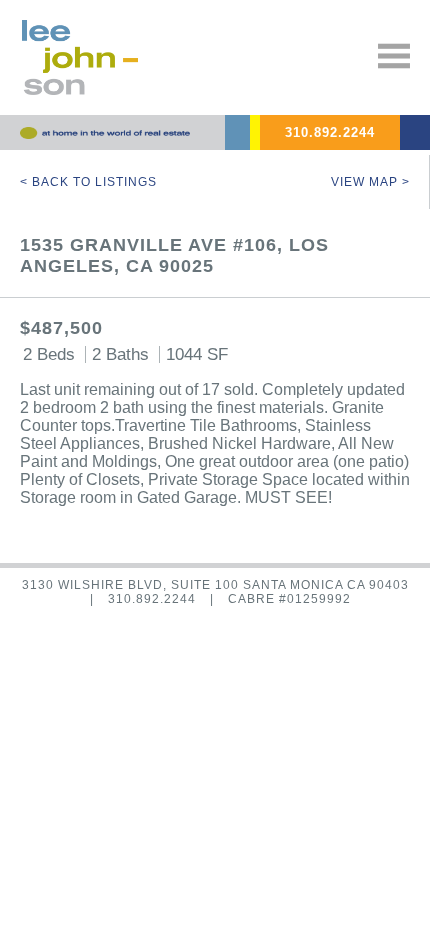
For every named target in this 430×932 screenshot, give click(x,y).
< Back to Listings (88, 182)
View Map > (370, 182)
